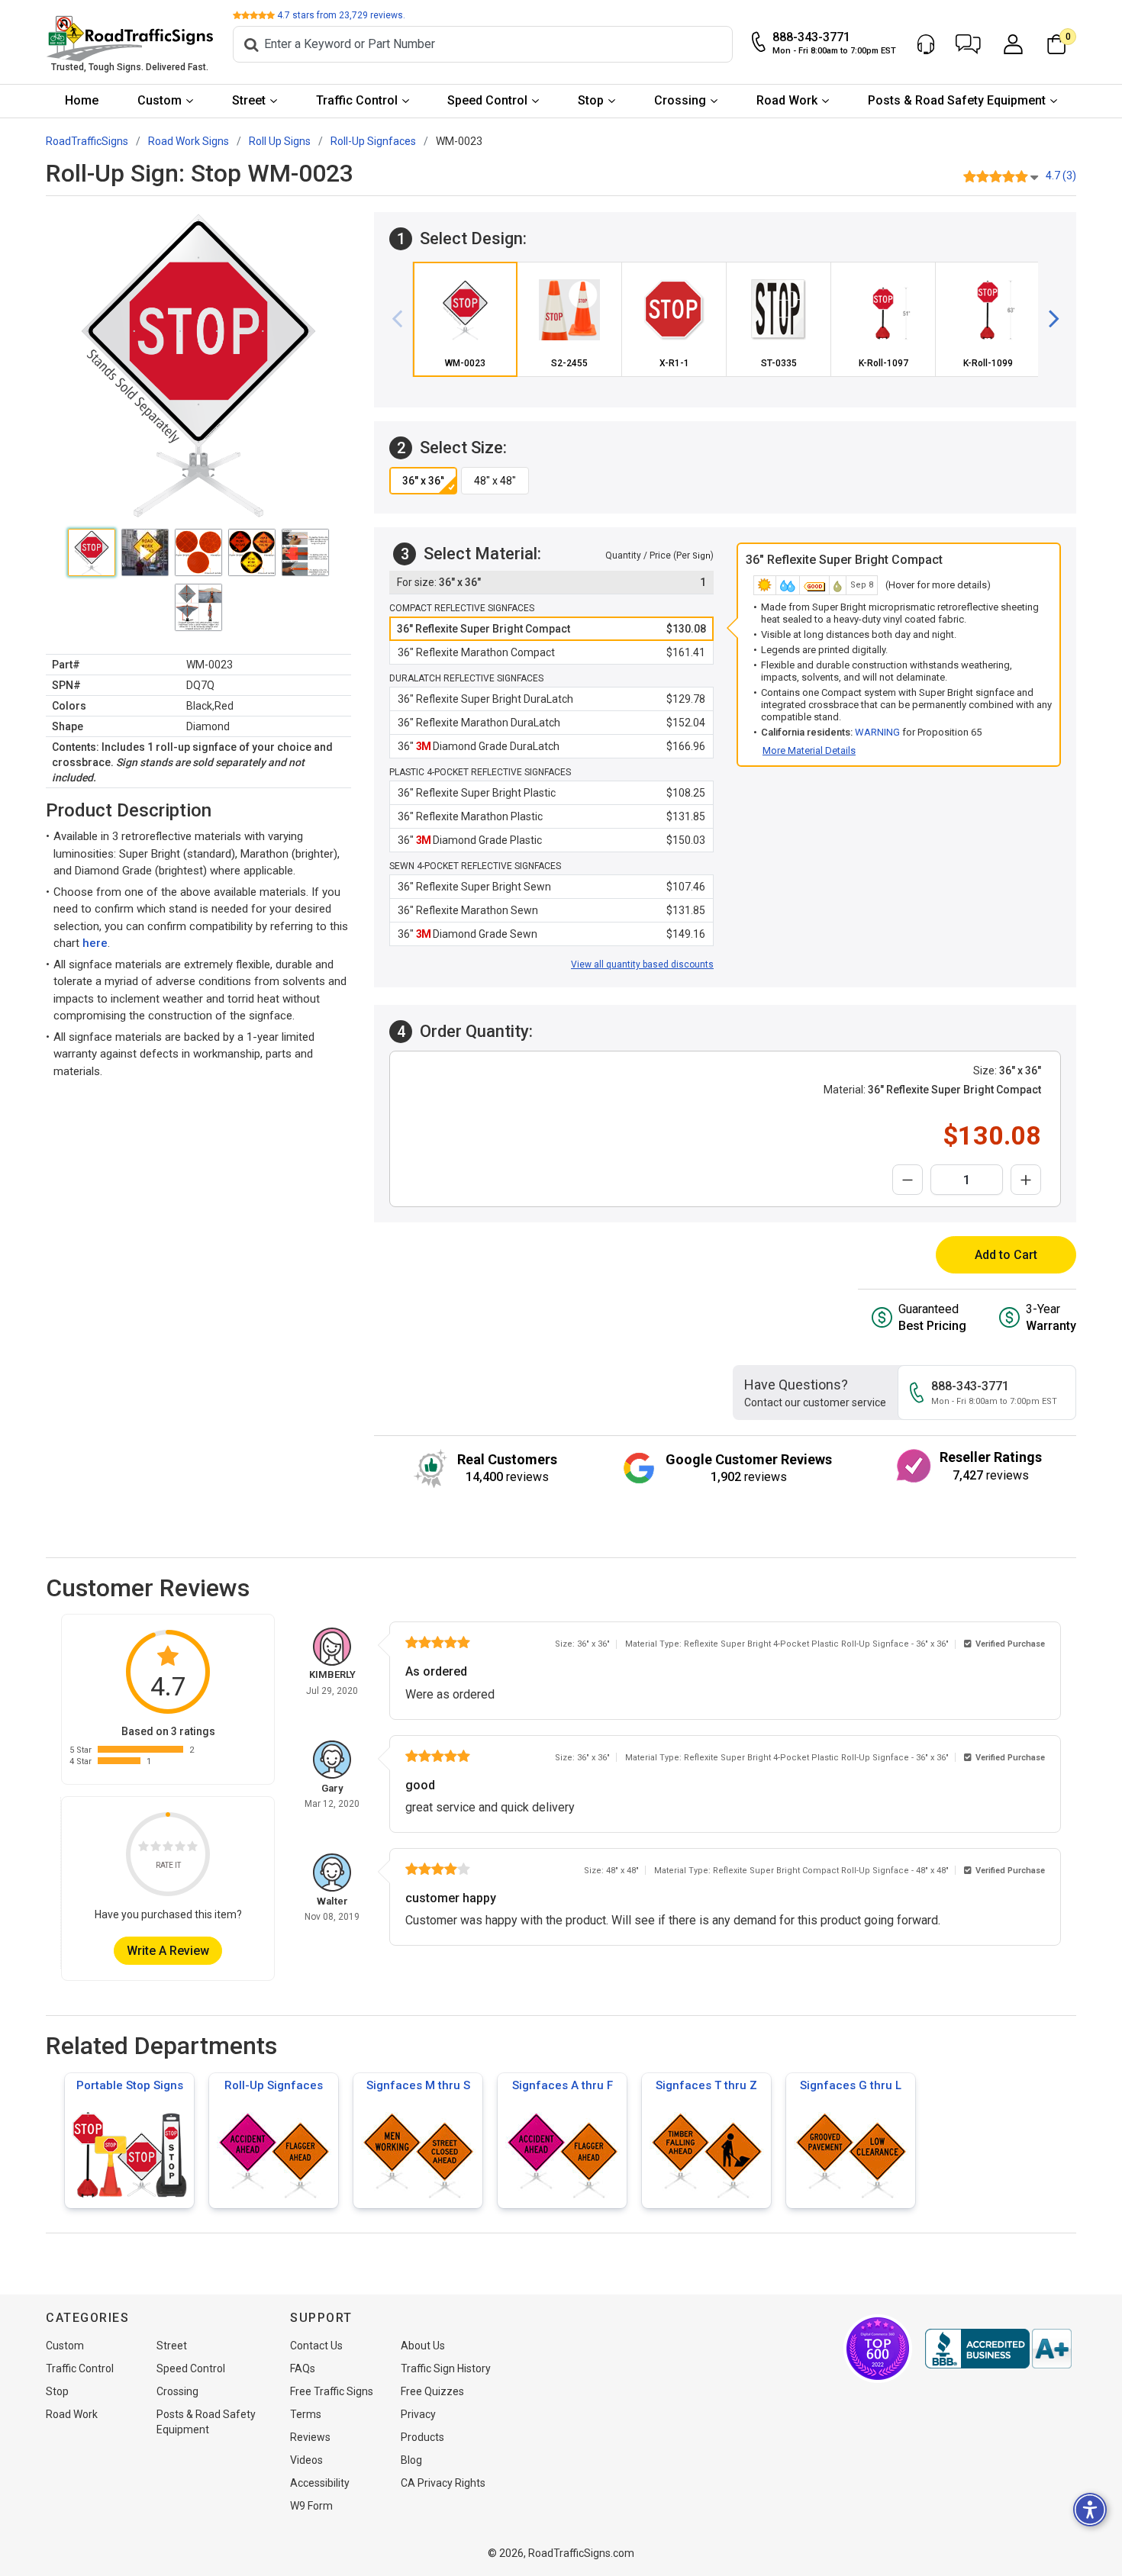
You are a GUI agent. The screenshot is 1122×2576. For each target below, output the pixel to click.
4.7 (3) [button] (1061, 175)
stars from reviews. (341, 15)
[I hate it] (143, 1848)
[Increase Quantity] (1026, 1180)
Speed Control (487, 100)
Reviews (310, 2437)
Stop (591, 100)
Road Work (787, 100)
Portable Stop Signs (130, 2085)
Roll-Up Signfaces (274, 2085)
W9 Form (311, 2506)
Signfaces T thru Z (706, 2085)
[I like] (180, 1848)
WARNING (877, 732)
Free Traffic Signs (332, 2391)
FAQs (303, 2368)
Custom (160, 100)
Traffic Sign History (446, 2368)
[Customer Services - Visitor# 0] (926, 44)
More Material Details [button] (809, 750)
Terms (306, 2414)
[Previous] (403, 319)
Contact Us (316, 2346)
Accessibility (320, 2483)
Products (422, 2437)
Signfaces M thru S (418, 2085)
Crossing (680, 100)
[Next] (1048, 319)
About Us (423, 2346)
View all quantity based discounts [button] (642, 964)
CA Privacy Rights (443, 2483)
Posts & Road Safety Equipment (957, 100)
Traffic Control (357, 100)
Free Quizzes (432, 2391)
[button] (968, 44)
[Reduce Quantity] (908, 1180)
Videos (306, 2460)
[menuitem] (82, 101)
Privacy (418, 2414)
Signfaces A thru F (563, 2085)
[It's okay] (168, 1848)
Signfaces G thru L (851, 2085)
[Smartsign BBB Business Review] (998, 2349)
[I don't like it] (156, 1848)
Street (249, 100)
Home (82, 100)
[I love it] (192, 1848)
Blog (411, 2460)
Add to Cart (1006, 1255)
